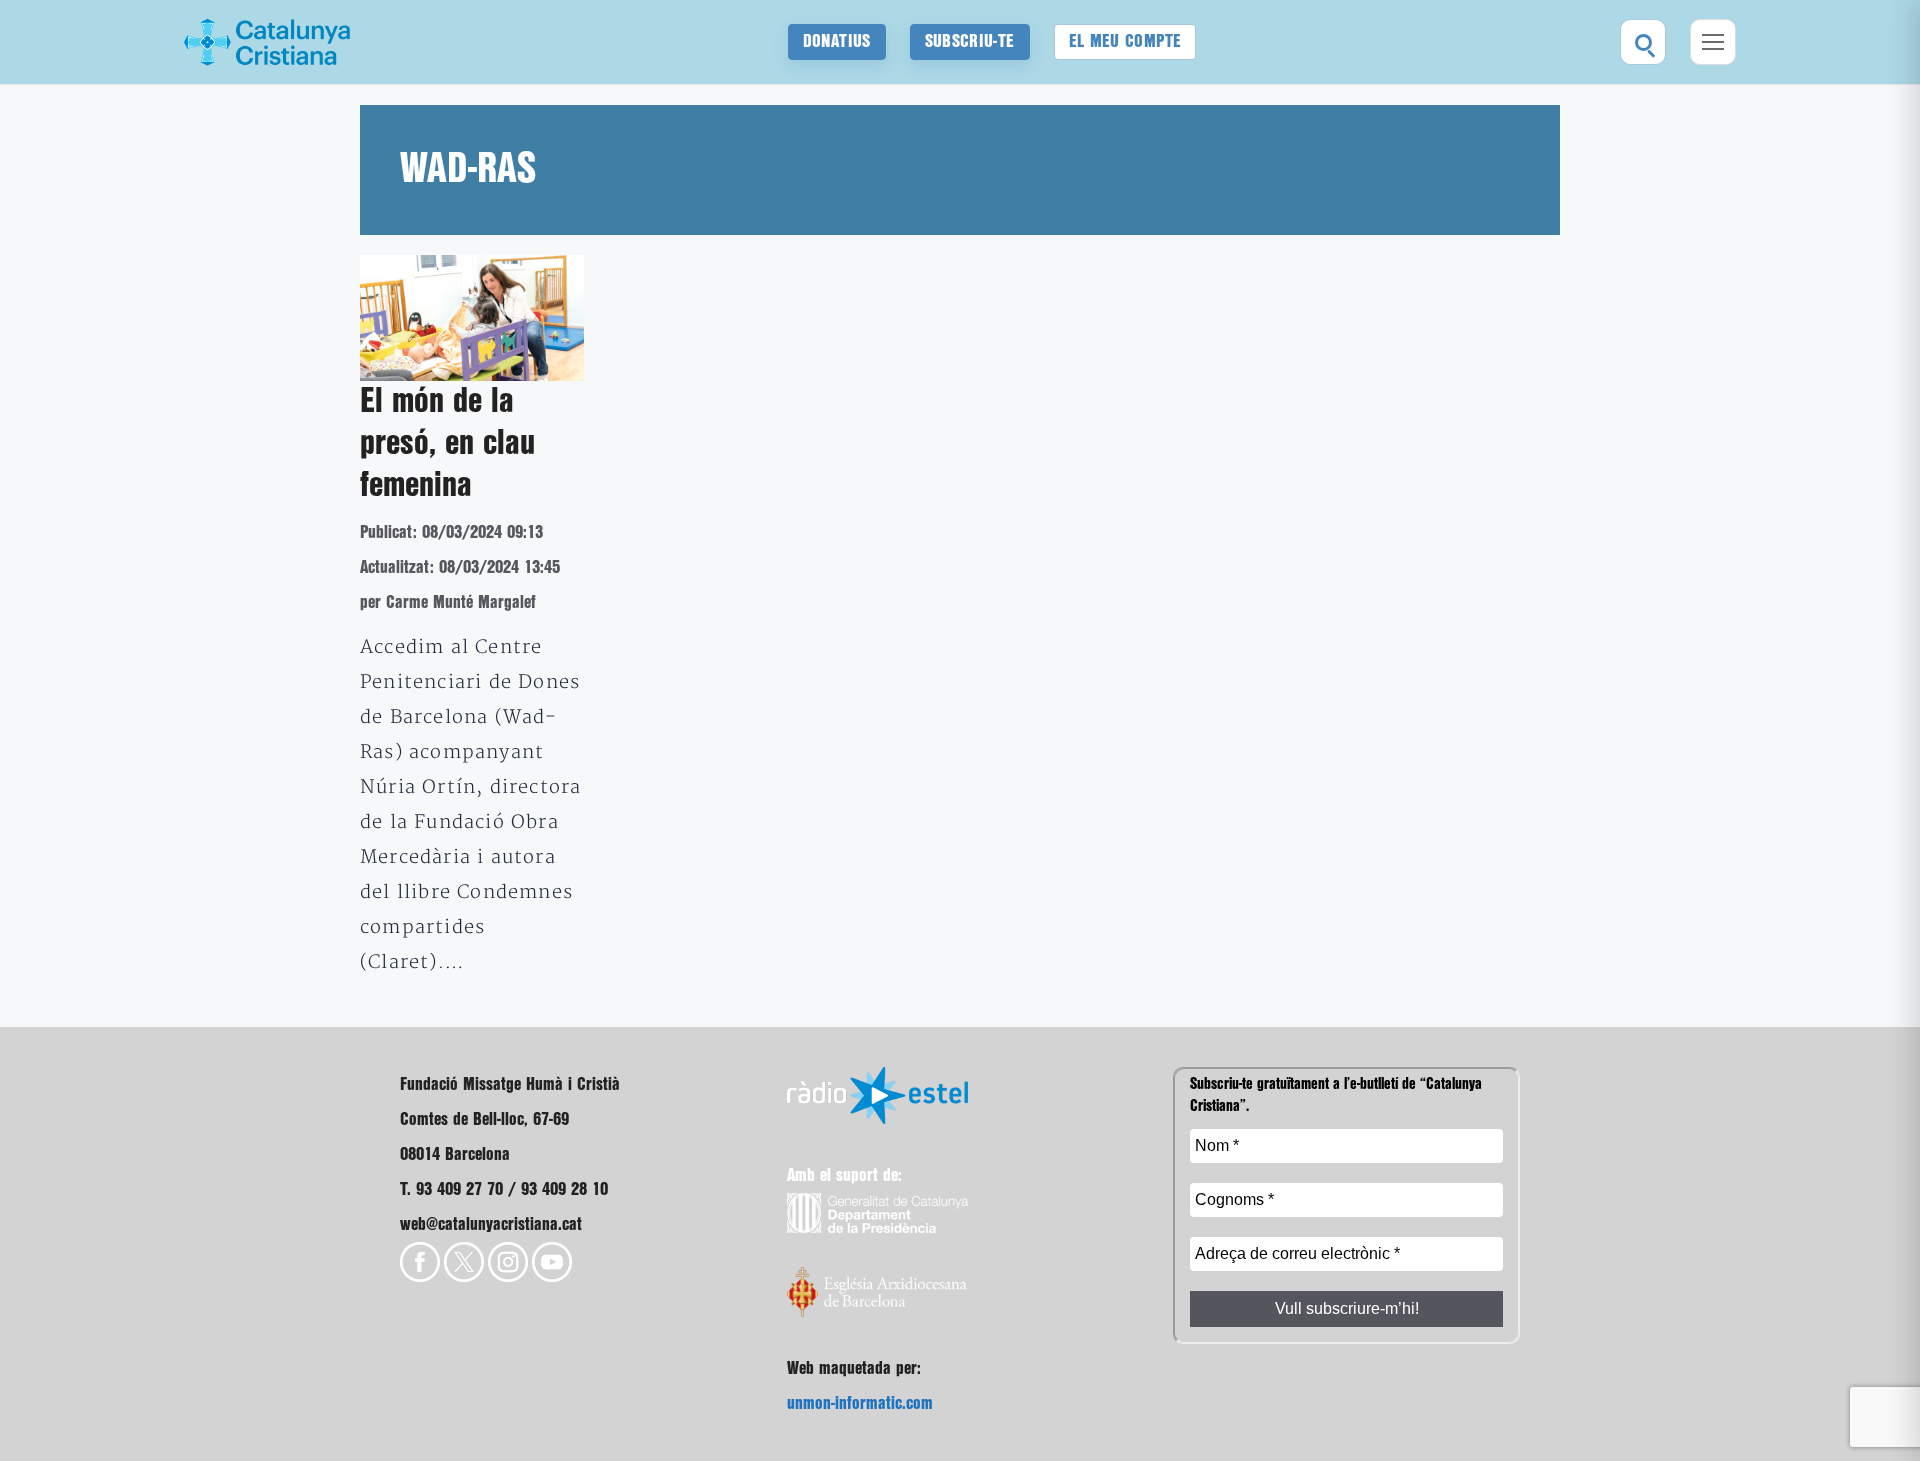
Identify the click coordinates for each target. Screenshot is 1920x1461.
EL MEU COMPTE (1125, 41)
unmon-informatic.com (860, 1403)
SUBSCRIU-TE (970, 41)
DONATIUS (837, 41)
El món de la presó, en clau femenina (447, 444)
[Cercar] (1643, 42)
